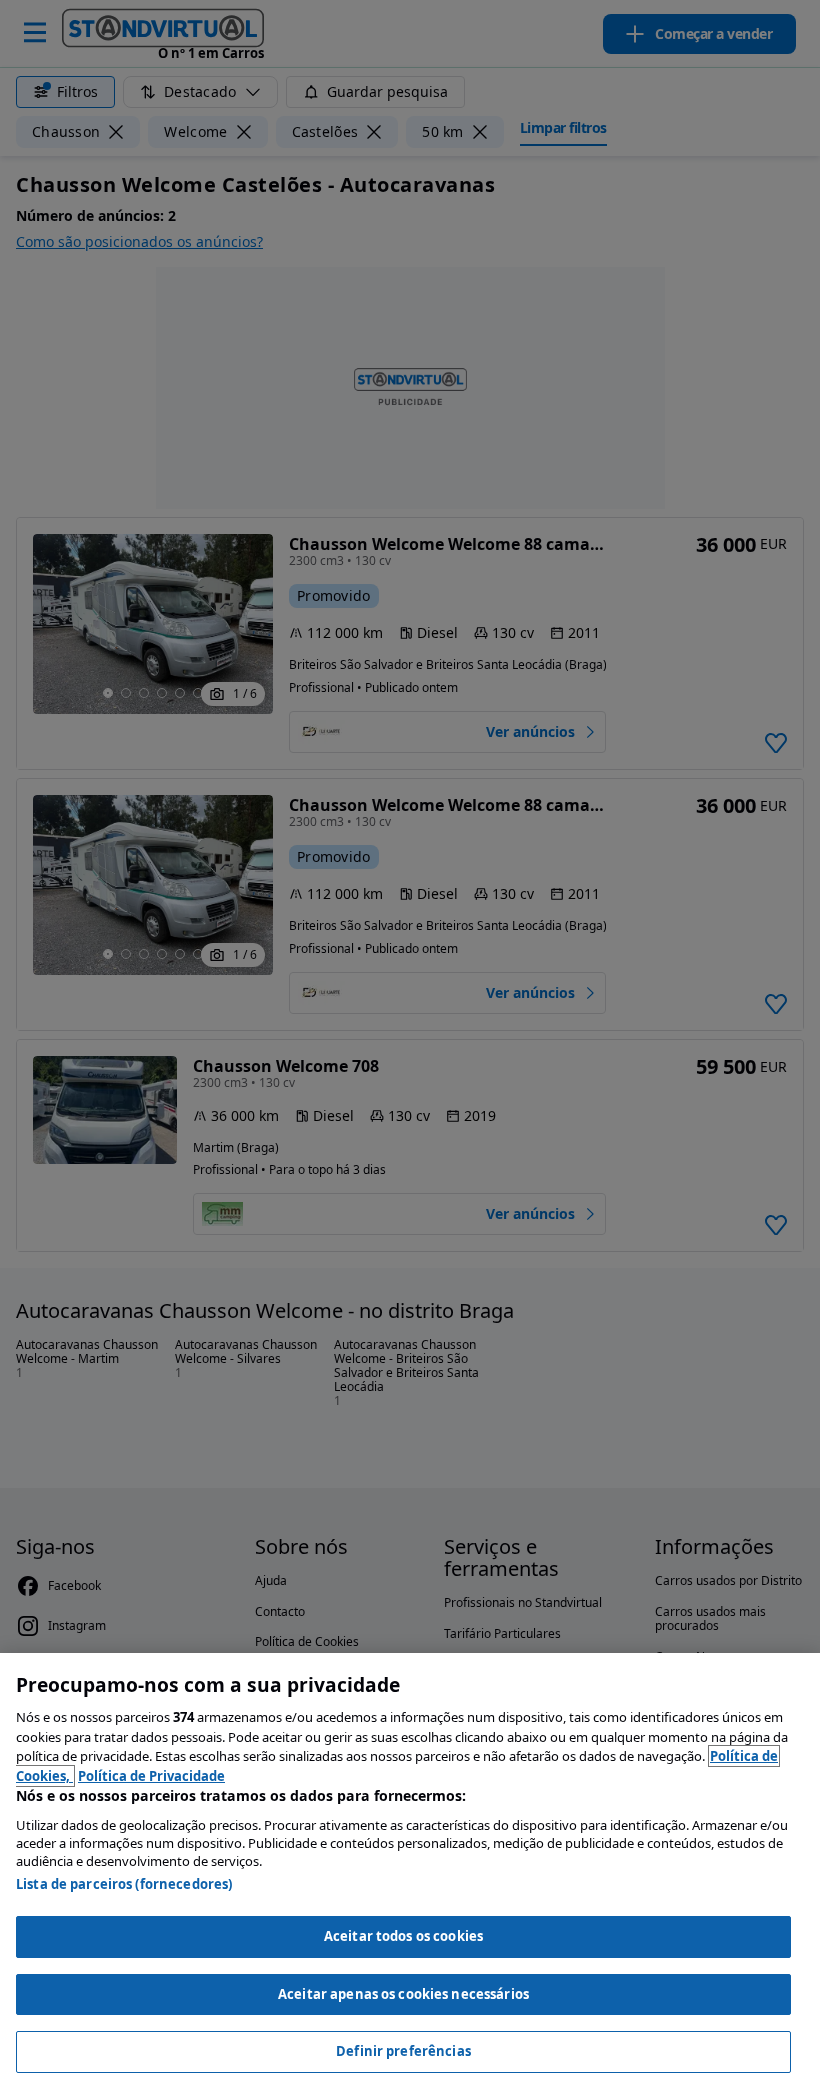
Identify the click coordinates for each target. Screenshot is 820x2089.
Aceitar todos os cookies (403, 1936)
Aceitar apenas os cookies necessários (403, 1994)
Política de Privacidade (151, 1776)
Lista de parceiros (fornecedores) (124, 1884)
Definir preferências (403, 2051)
